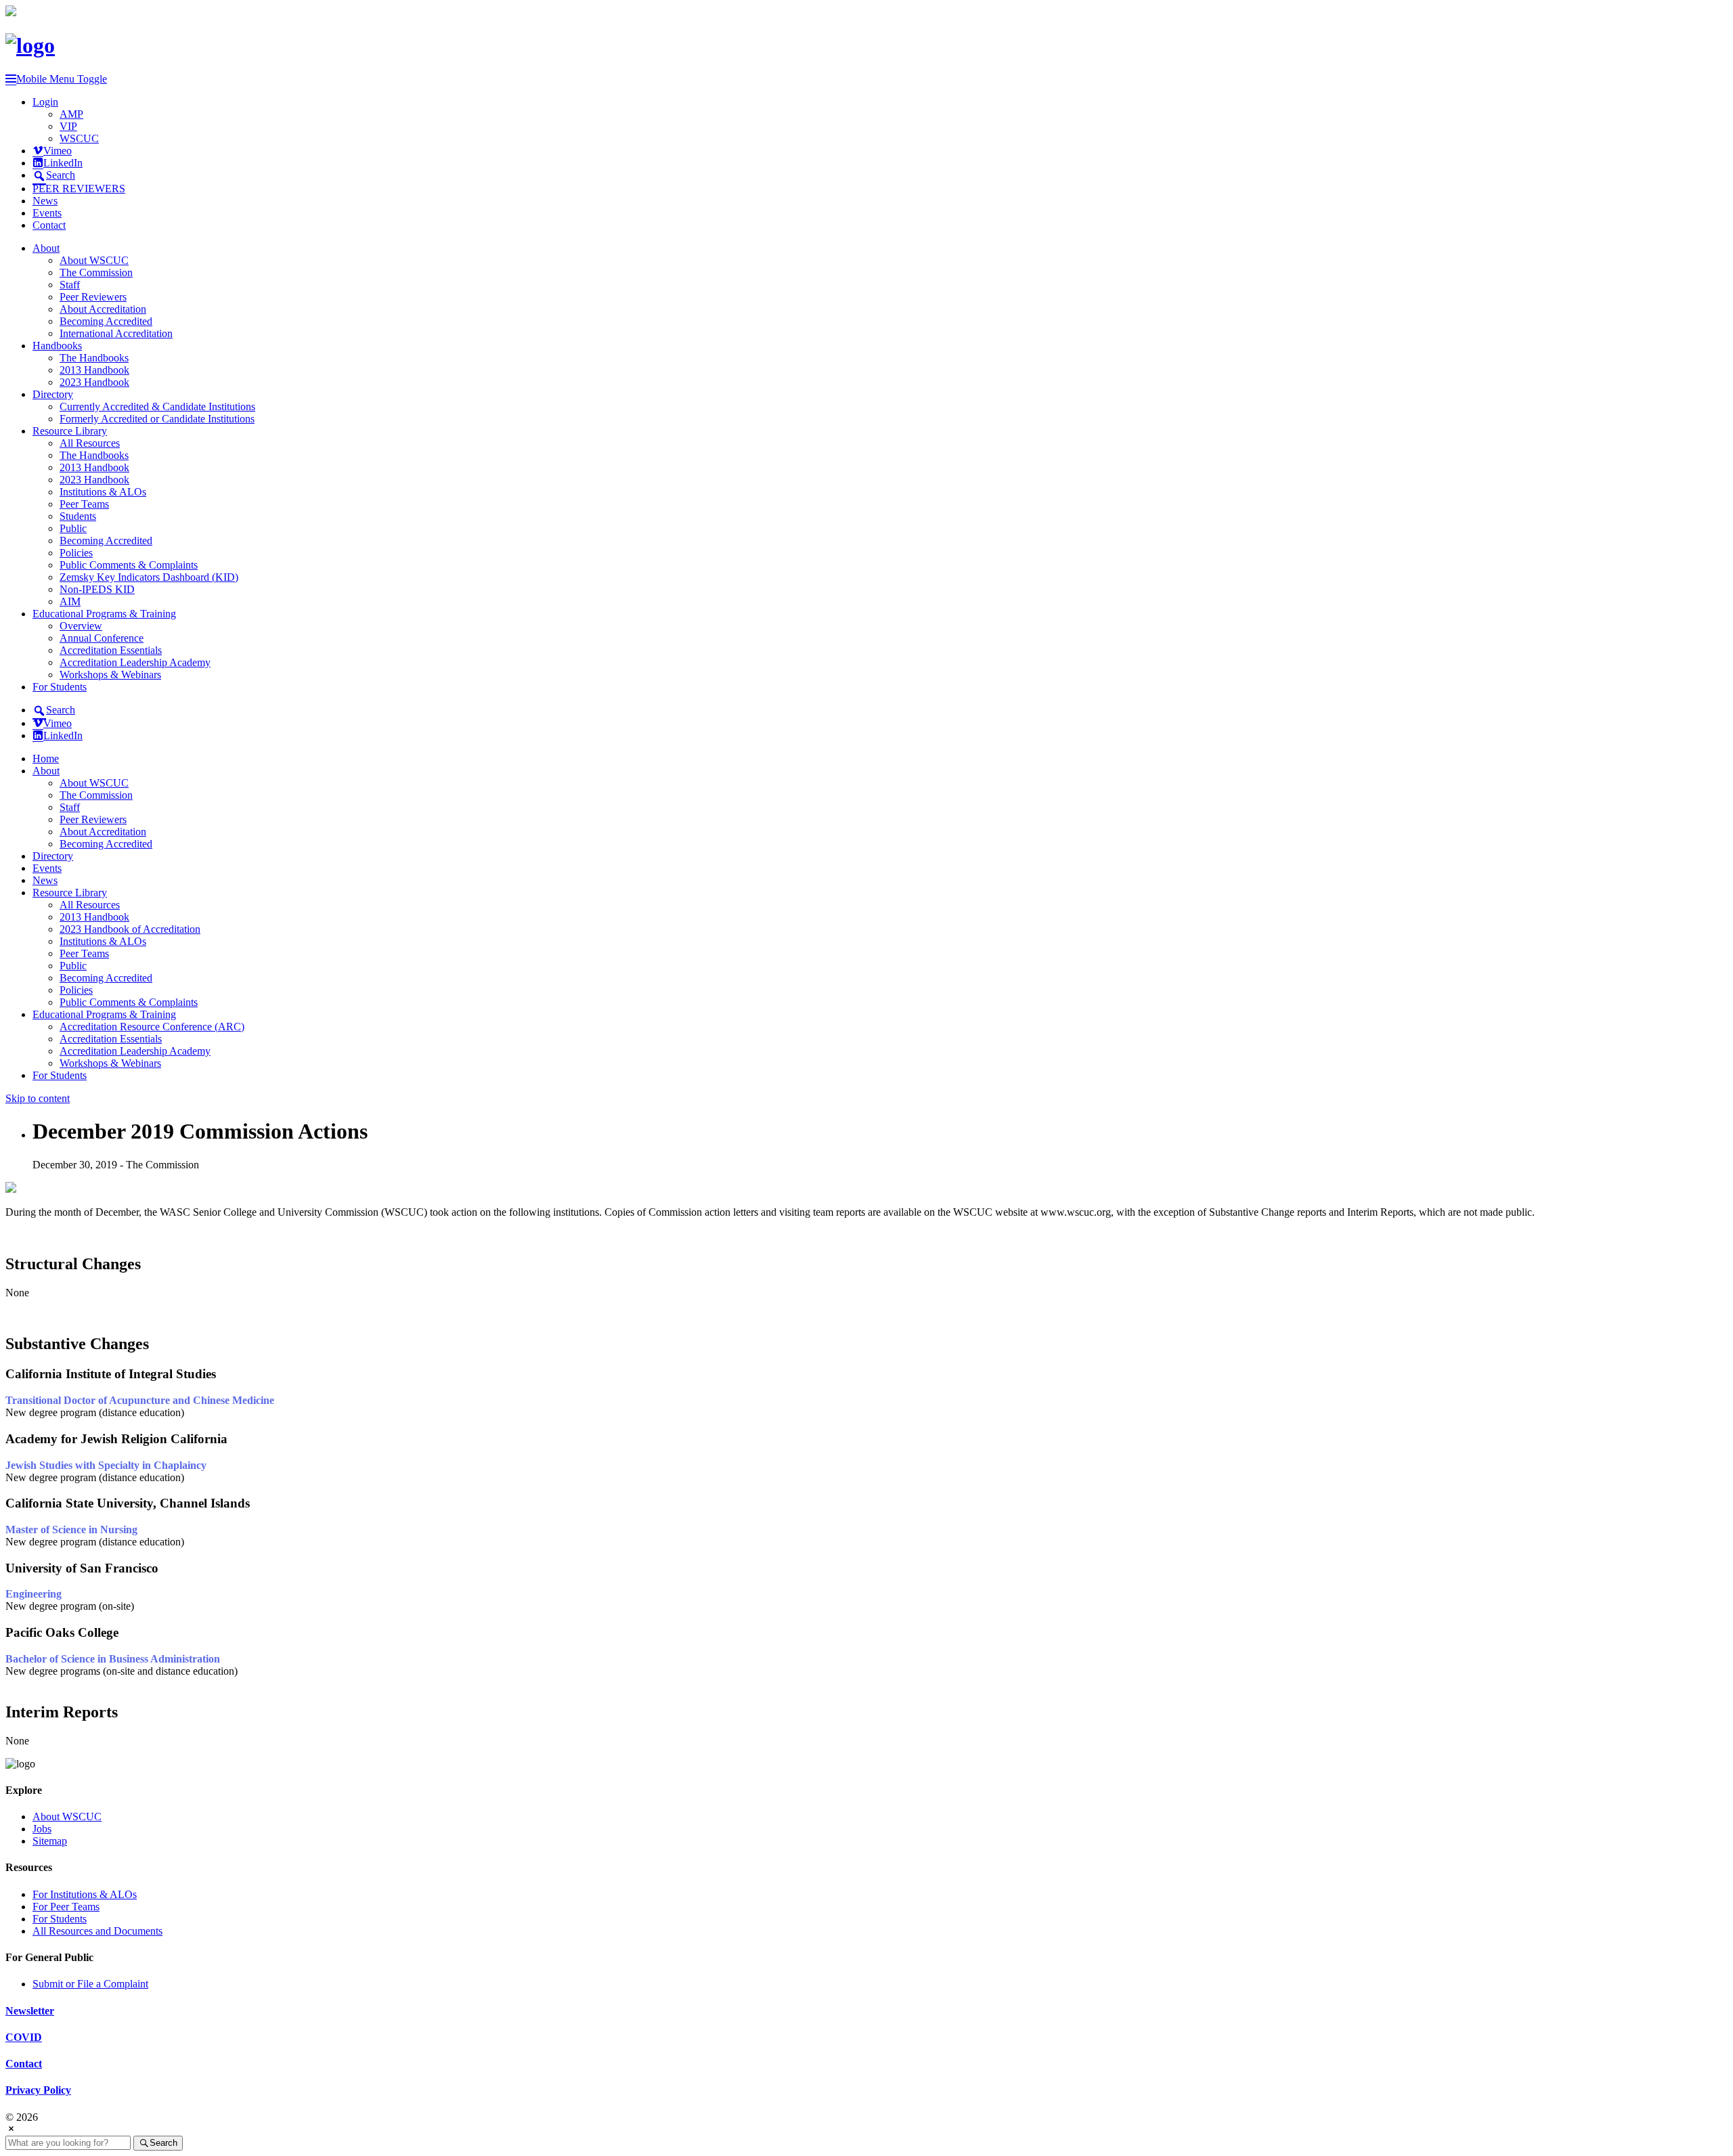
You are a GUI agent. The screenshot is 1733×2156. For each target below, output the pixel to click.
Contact (49, 225)
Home (46, 758)
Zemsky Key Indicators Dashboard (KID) (149, 577)
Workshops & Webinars (110, 675)
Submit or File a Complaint (90, 1984)
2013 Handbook (94, 370)
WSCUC (79, 138)
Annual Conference (102, 638)
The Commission (96, 272)
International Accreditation (116, 333)
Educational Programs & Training (104, 614)
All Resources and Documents (97, 1931)
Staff (70, 285)
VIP (68, 126)
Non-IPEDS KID (97, 589)
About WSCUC (94, 260)
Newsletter (30, 2011)
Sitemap (50, 1841)
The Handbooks (94, 358)
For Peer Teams (66, 1907)
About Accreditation (103, 309)
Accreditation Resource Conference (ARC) (152, 1027)
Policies (76, 553)
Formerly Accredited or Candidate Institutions (157, 419)
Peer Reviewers (93, 297)
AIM (70, 601)
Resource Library (70, 431)
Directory (53, 394)
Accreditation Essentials (111, 650)
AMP (71, 114)
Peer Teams (84, 504)
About (46, 248)
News (45, 201)
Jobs (42, 1829)
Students (78, 516)
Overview (81, 626)
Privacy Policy (38, 2090)
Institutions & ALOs (103, 492)
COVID (24, 2037)
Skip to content (38, 1098)
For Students (60, 687)
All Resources (90, 443)
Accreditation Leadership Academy (135, 662)
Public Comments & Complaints (129, 565)
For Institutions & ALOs (85, 1894)
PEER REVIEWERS (79, 189)
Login (45, 102)
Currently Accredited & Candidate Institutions (157, 406)
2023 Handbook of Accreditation (130, 929)
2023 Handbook (94, 382)
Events (47, 213)
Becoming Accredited (106, 321)
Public (73, 528)
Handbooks (57, 346)
